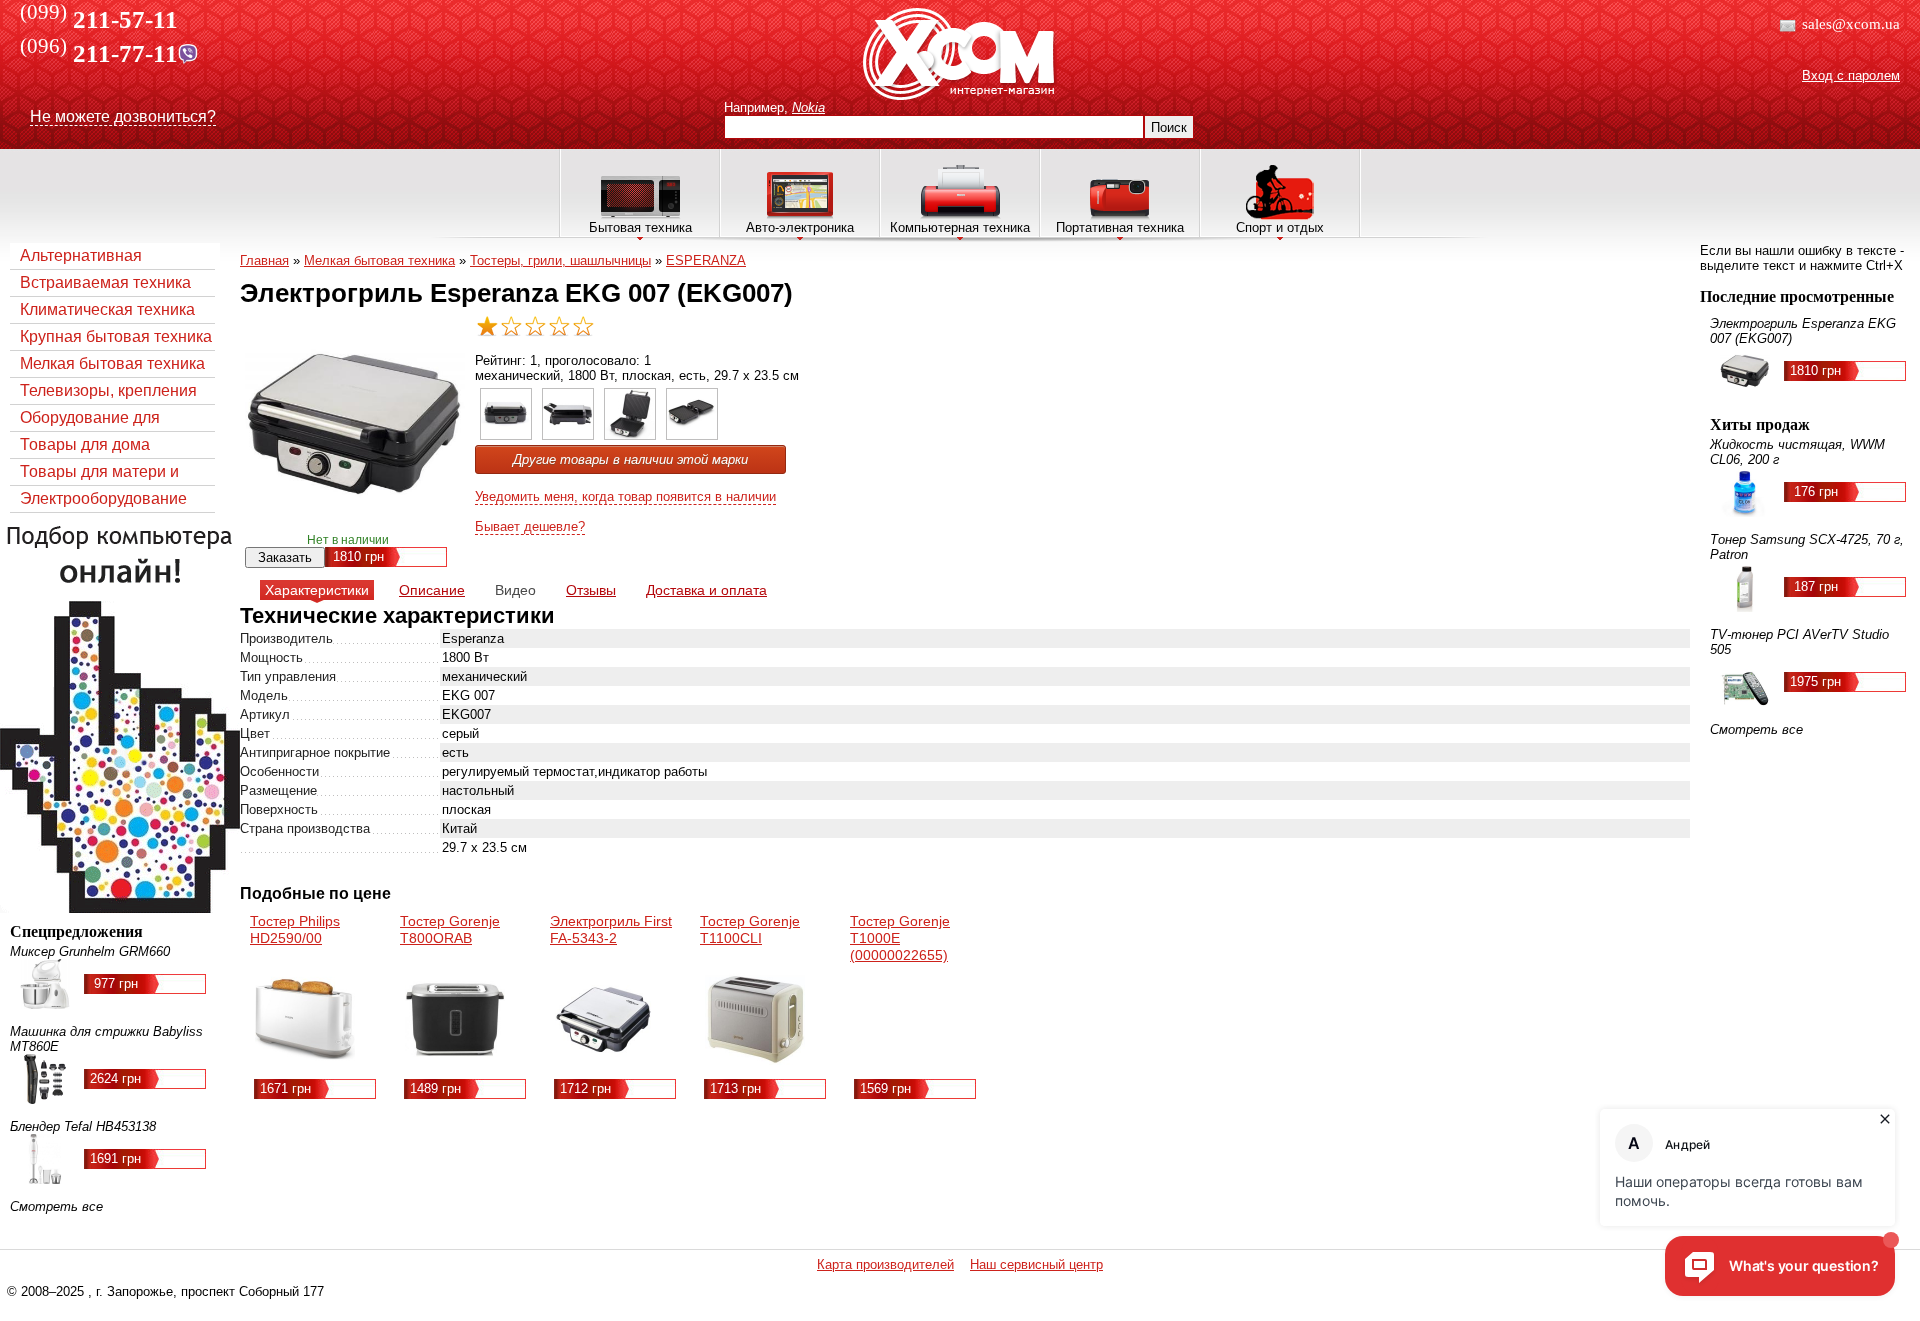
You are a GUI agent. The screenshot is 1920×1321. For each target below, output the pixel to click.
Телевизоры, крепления (108, 390)
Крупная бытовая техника (116, 336)
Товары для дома (85, 444)
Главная (264, 260)
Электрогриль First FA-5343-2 (611, 929)
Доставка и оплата (706, 590)
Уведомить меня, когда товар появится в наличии (625, 496)
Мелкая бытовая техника (112, 363)
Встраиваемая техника (105, 282)
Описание (432, 590)
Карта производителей (885, 1264)
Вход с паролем (1851, 75)
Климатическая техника (107, 309)
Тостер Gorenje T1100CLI (750, 929)
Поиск (1169, 127)
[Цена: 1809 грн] (506, 435)
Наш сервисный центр (1036, 1264)
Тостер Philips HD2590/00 (295, 929)
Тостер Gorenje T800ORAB (450, 929)
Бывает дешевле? (530, 526)
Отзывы (591, 590)
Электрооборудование (103, 498)
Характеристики (317, 590)
